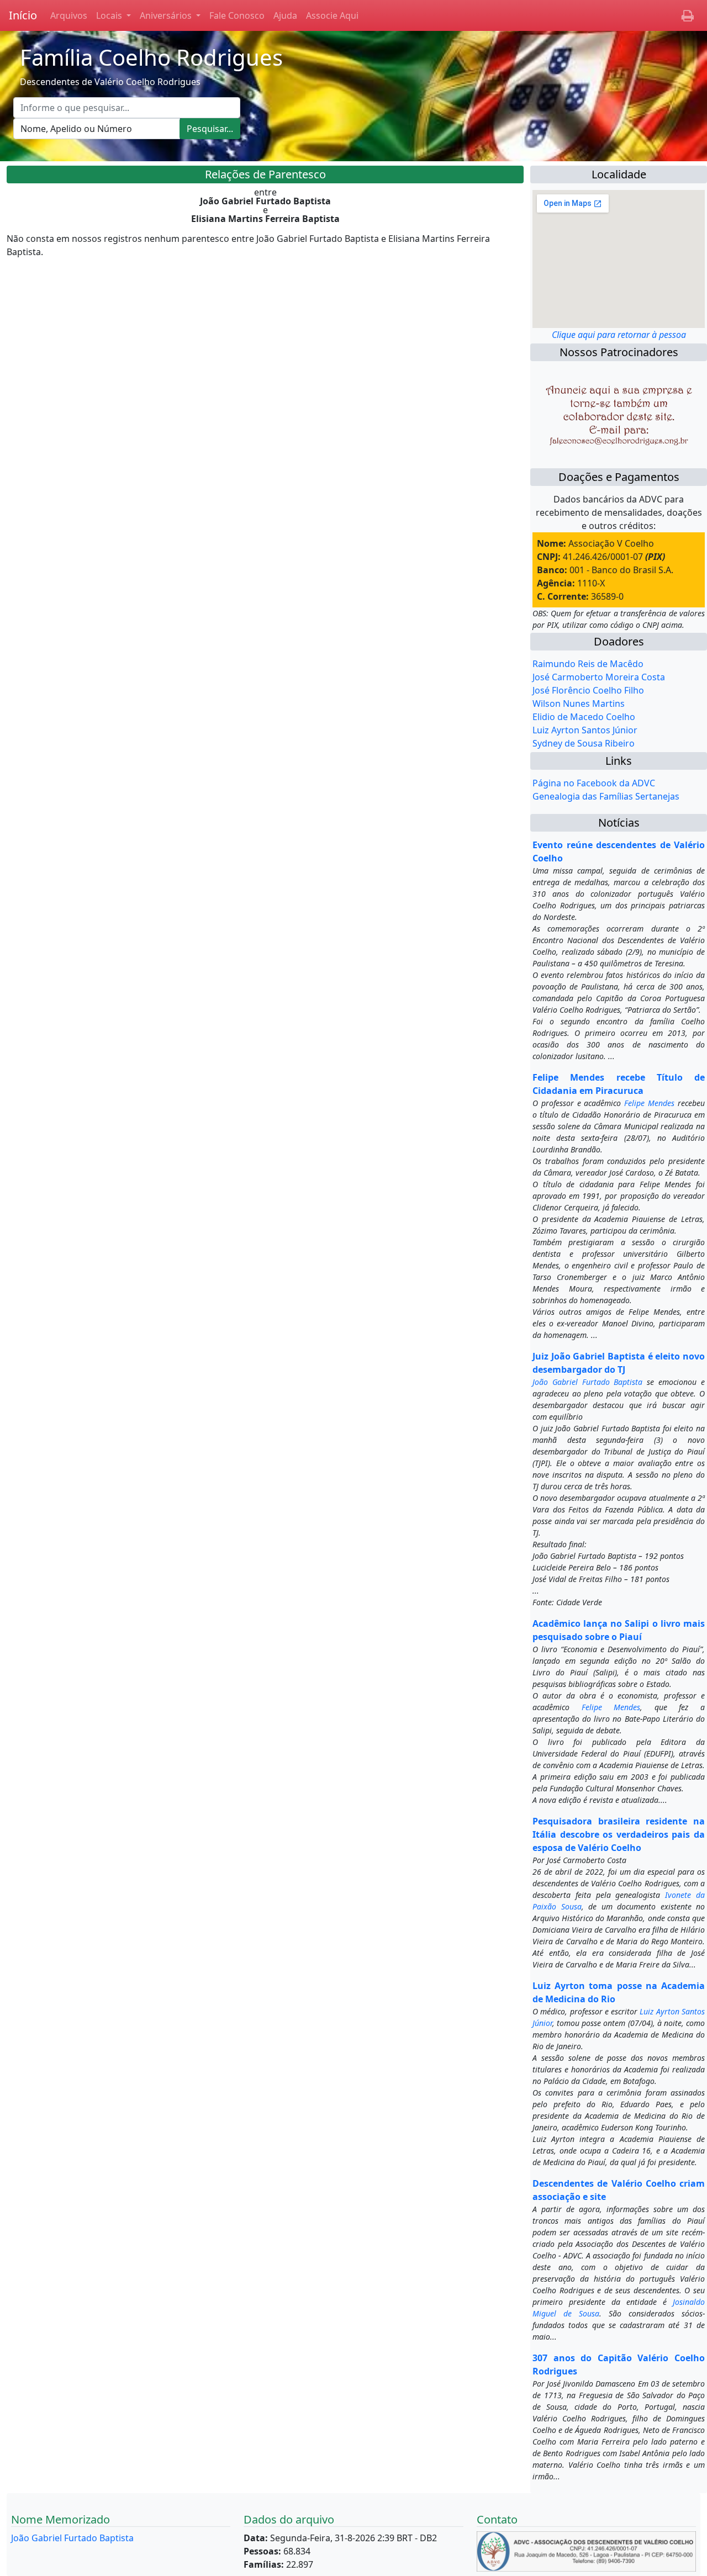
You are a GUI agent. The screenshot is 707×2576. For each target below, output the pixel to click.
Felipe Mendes (649, 1103)
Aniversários (167, 15)
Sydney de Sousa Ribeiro (584, 743)
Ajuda (285, 15)
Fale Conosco (237, 15)
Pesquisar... (210, 129)
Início (23, 15)
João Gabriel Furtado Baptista (588, 1382)
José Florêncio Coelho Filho (588, 690)
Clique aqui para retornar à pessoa (619, 335)
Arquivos (69, 15)
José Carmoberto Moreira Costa (599, 677)
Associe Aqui (332, 15)
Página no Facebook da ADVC (594, 783)
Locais (110, 15)
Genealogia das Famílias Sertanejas (606, 796)
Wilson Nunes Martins (579, 703)
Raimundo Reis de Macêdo (588, 664)
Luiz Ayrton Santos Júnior (585, 730)
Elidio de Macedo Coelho (584, 717)
